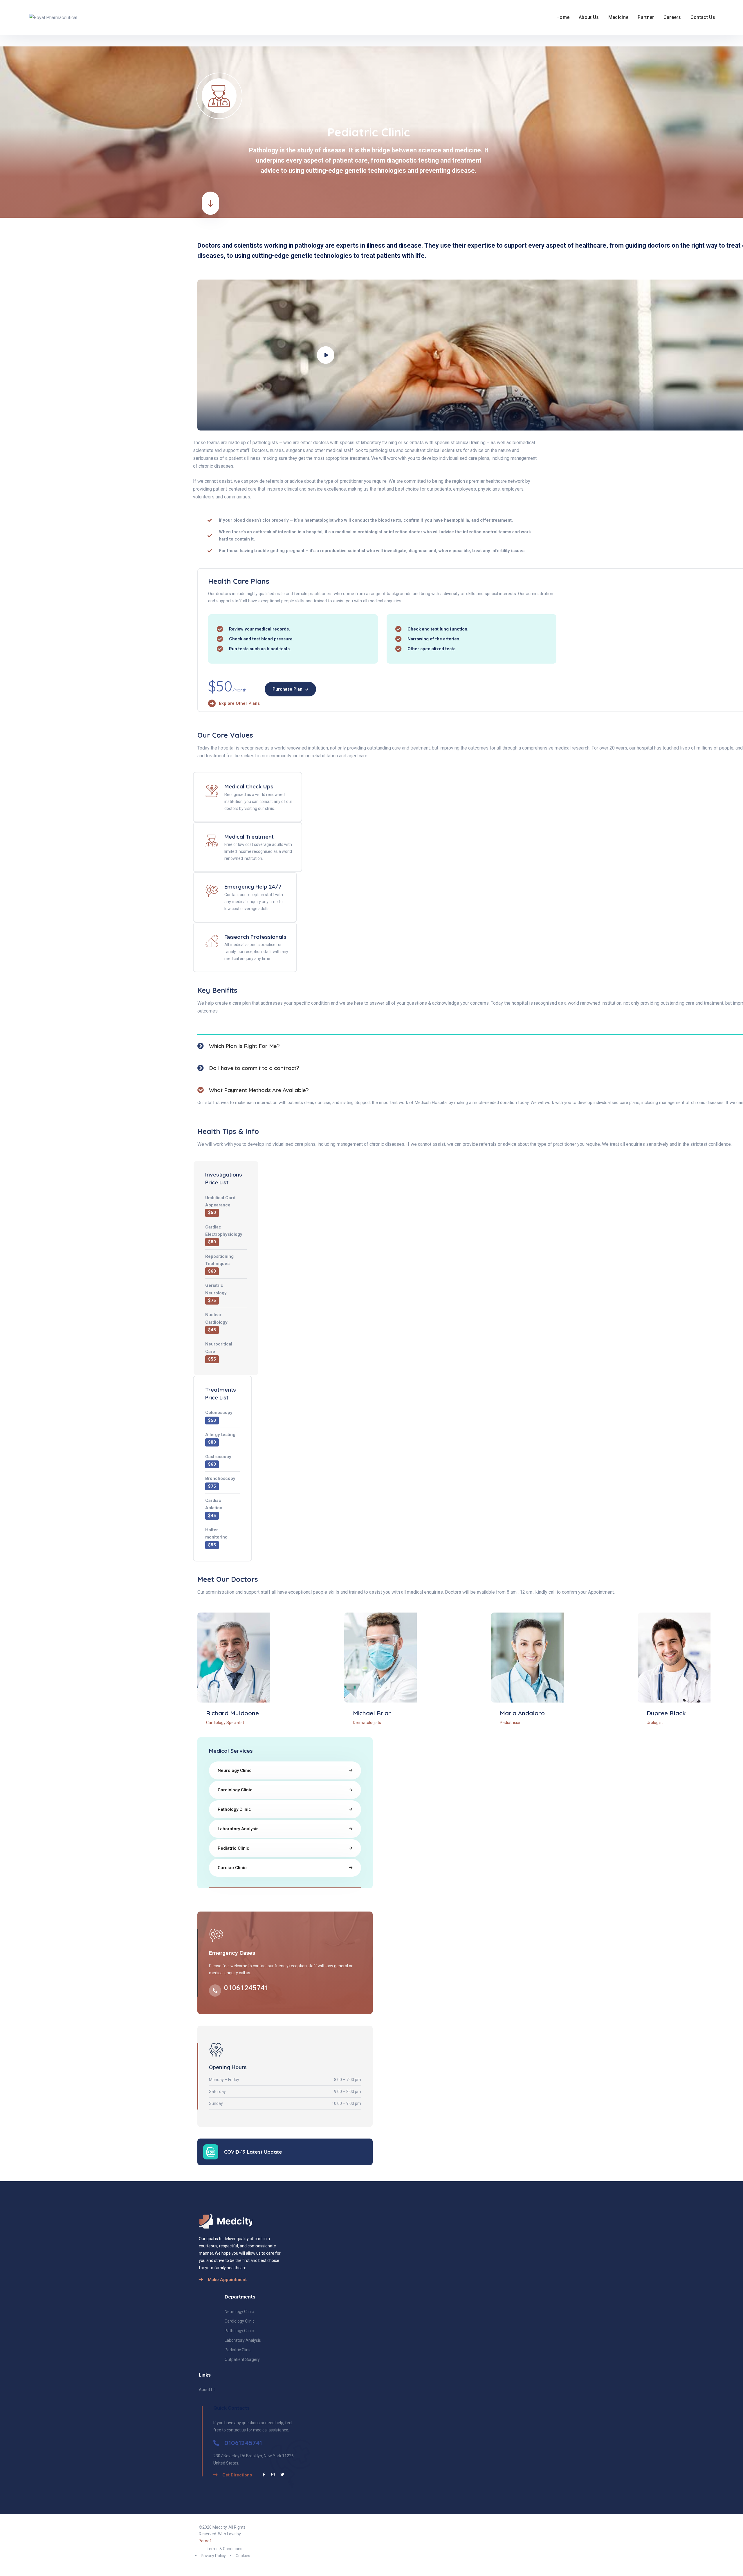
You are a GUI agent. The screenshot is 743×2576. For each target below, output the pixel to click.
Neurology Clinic (235, 1770)
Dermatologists (367, 1723)
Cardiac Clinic (232, 1868)
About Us (589, 17)
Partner (646, 17)
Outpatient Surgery (242, 2359)
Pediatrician (511, 1723)
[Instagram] (273, 2475)
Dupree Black (666, 1713)
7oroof (205, 2541)
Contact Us (703, 17)
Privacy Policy (213, 2556)
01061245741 (246, 1988)
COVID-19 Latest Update (253, 2152)
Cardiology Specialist (225, 1723)
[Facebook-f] (264, 2475)
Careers (672, 17)
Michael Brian (372, 1713)
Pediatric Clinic (233, 1848)
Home (563, 17)
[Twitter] (282, 2475)
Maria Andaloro (522, 1713)
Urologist (655, 1723)
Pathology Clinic (234, 1809)
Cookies (243, 2556)
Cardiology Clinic (235, 1790)
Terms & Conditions (224, 2549)
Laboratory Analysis (238, 1829)
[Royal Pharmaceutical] (50, 17)
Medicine (618, 17)
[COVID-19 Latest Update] (211, 2152)
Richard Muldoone (232, 1713)
